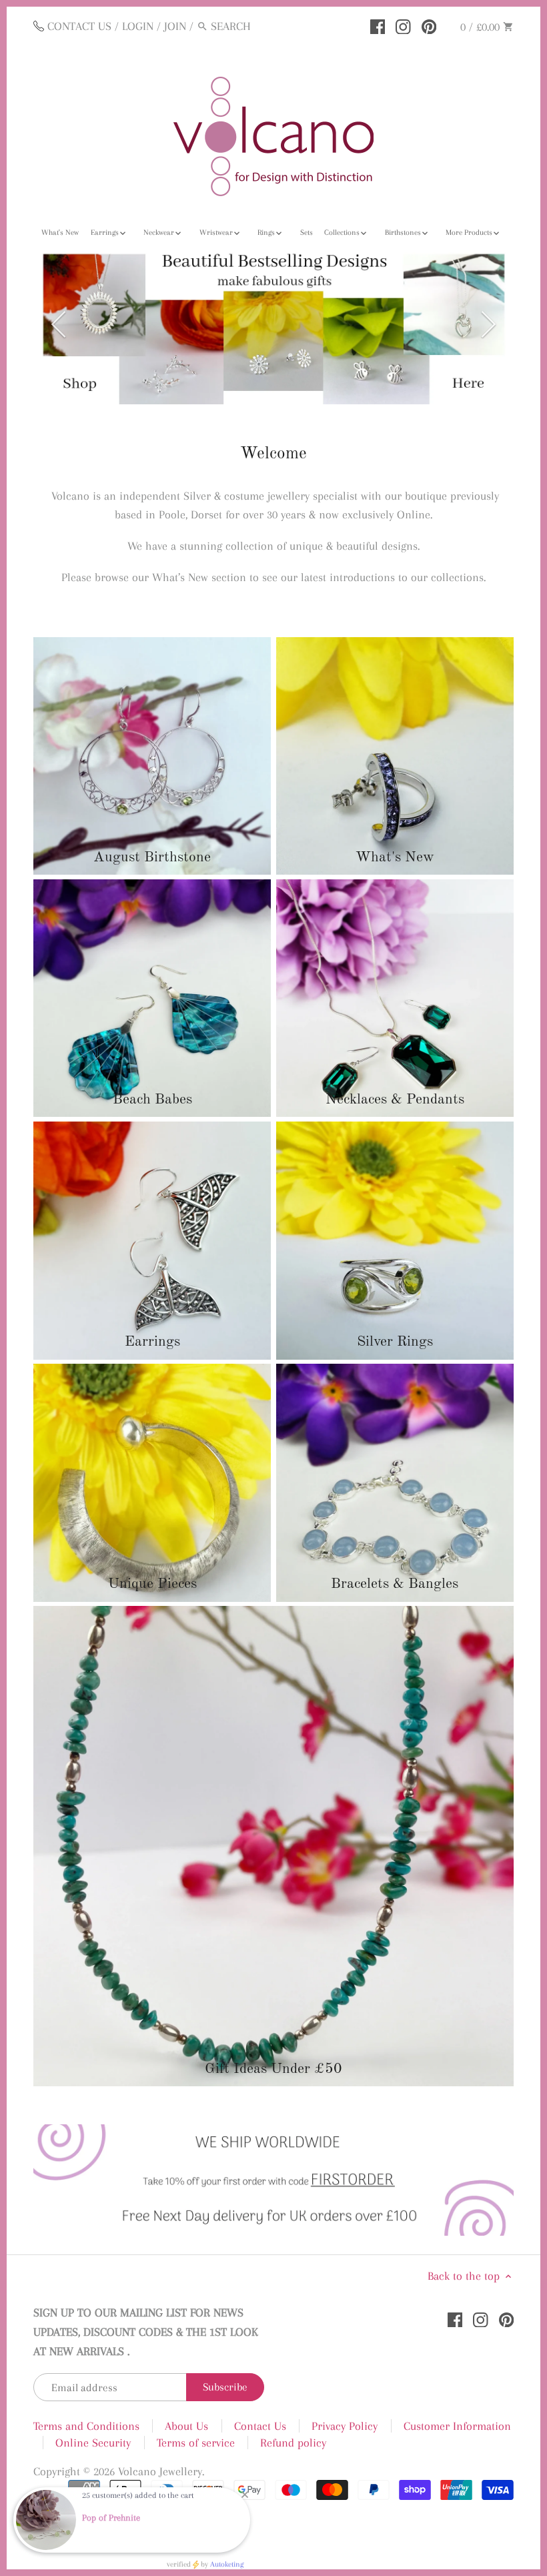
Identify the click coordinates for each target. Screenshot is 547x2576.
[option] (273, 304)
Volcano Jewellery (160, 2431)
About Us (186, 2386)
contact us (79, 26)
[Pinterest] (429, 25)
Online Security (93, 2403)
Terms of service (196, 2403)
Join (175, 26)
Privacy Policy (345, 2386)
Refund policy (293, 2403)
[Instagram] (403, 25)
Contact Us (260, 2386)
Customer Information (457, 2386)
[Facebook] (378, 25)
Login (138, 26)
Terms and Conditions (86, 2386)
